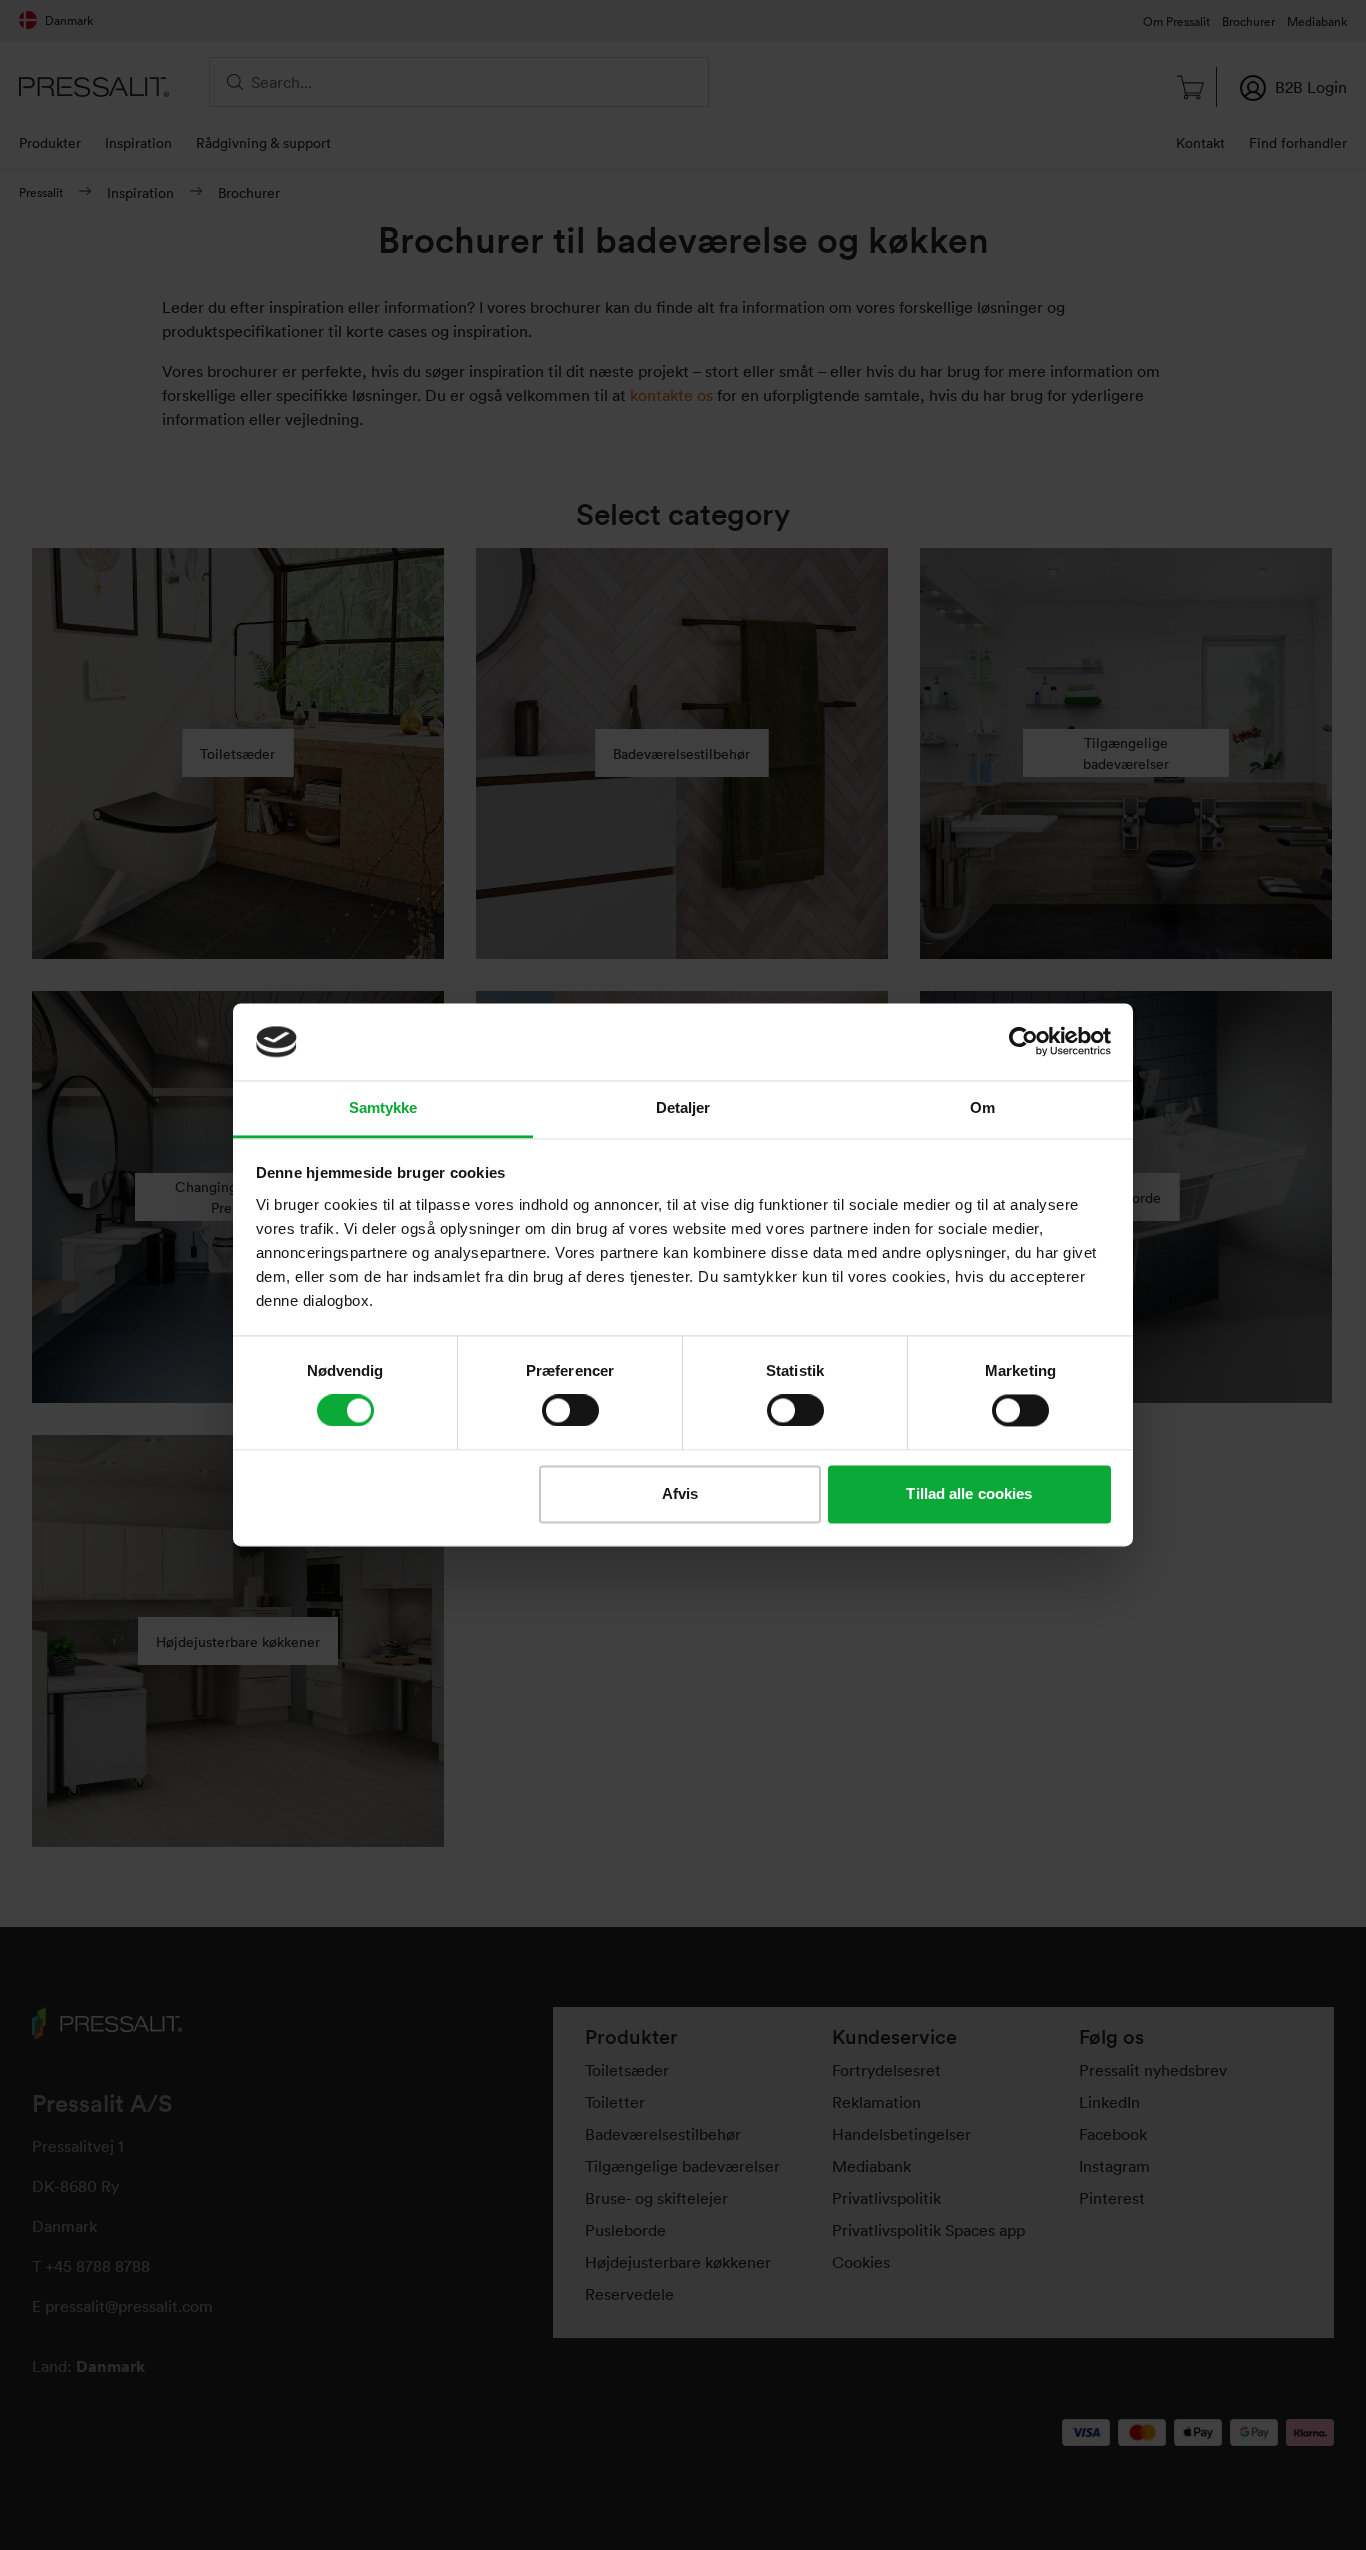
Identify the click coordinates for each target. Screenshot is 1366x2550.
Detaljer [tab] (683, 1107)
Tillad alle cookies (969, 1493)
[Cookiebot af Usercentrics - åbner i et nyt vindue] (1023, 1042)
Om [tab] (982, 1107)
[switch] (570, 1411)
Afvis (680, 1493)
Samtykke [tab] (383, 1107)
